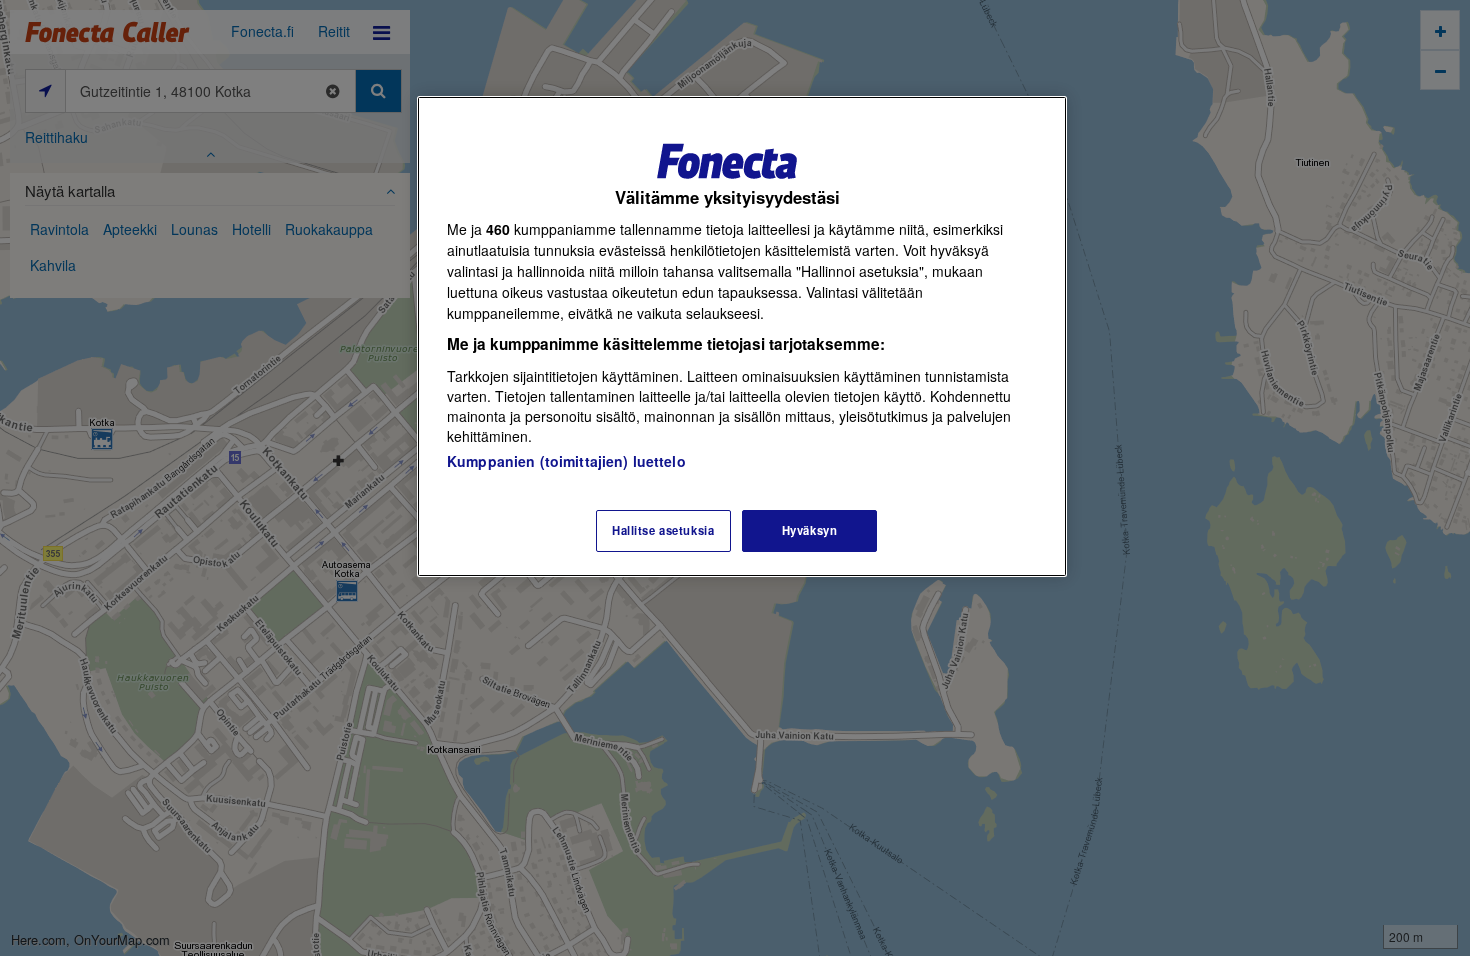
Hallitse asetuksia (663, 530)
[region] (742, 336)
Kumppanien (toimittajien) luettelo (566, 461)
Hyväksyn (810, 530)
